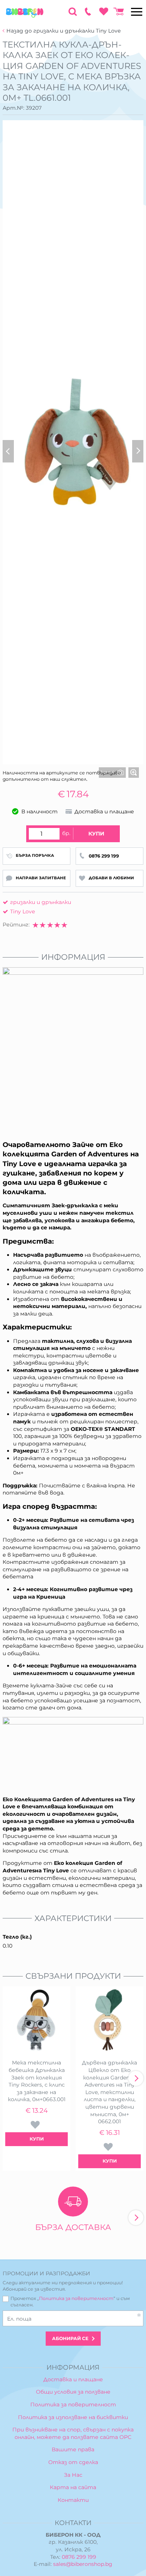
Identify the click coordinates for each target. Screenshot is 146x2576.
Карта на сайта (73, 2487)
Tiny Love (22, 911)
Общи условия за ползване (73, 2392)
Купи (96, 834)
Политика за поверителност (76, 2298)
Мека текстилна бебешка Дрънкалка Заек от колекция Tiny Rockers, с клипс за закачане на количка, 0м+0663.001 (37, 2081)
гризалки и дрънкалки (41, 902)
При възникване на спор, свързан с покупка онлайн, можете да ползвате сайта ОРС (73, 2433)
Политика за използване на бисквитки (73, 2417)
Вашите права (73, 2449)
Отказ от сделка (73, 2462)
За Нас (73, 2475)
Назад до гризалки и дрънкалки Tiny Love (63, 31)
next (136, 2078)
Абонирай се (70, 2338)
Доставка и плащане (73, 2379)
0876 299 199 (79, 2557)
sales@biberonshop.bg (83, 2564)
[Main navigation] (137, 12)
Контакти (73, 2500)
